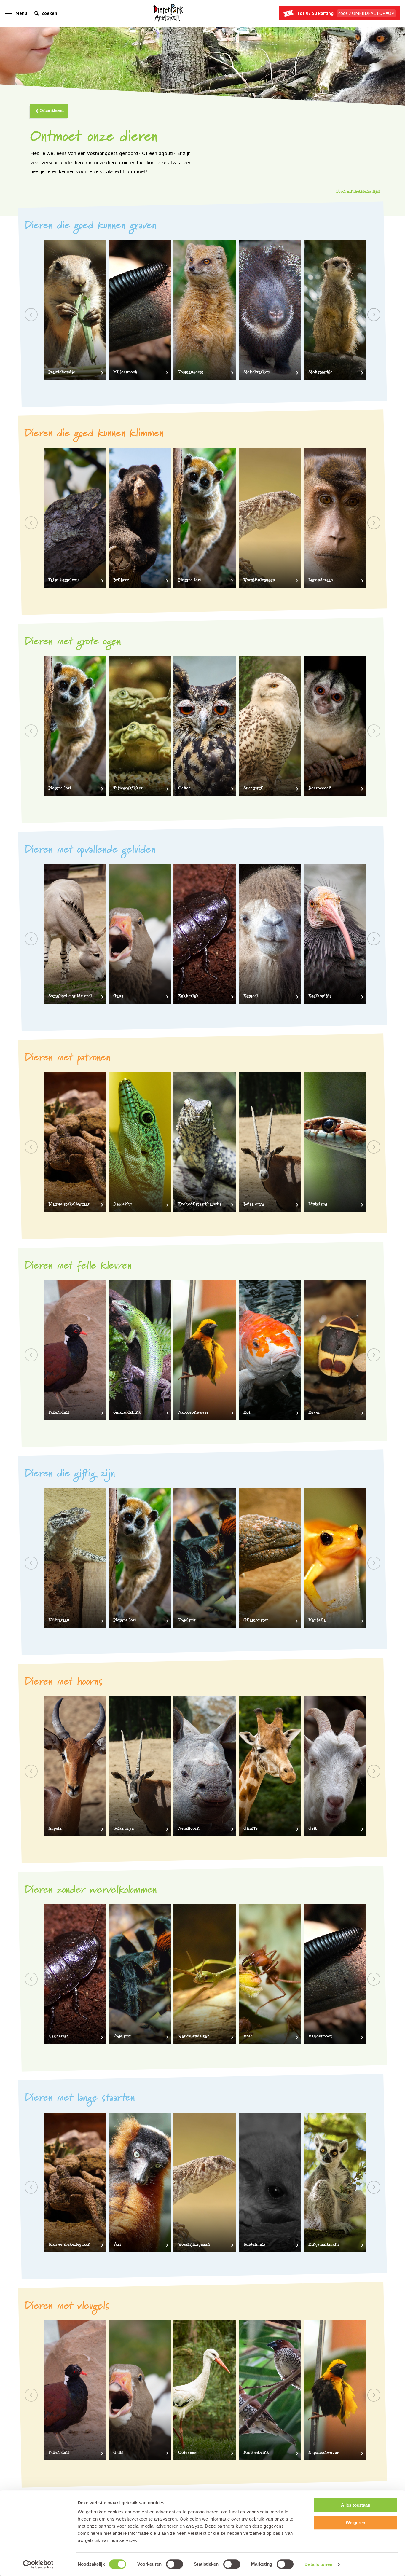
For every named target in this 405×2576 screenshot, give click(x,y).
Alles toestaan (356, 2505)
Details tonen (318, 2564)
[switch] (174, 2564)
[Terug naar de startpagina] (168, 13)
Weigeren (355, 2522)
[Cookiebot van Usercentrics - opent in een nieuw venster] (38, 2564)
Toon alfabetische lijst (358, 192)
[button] (374, 315)
